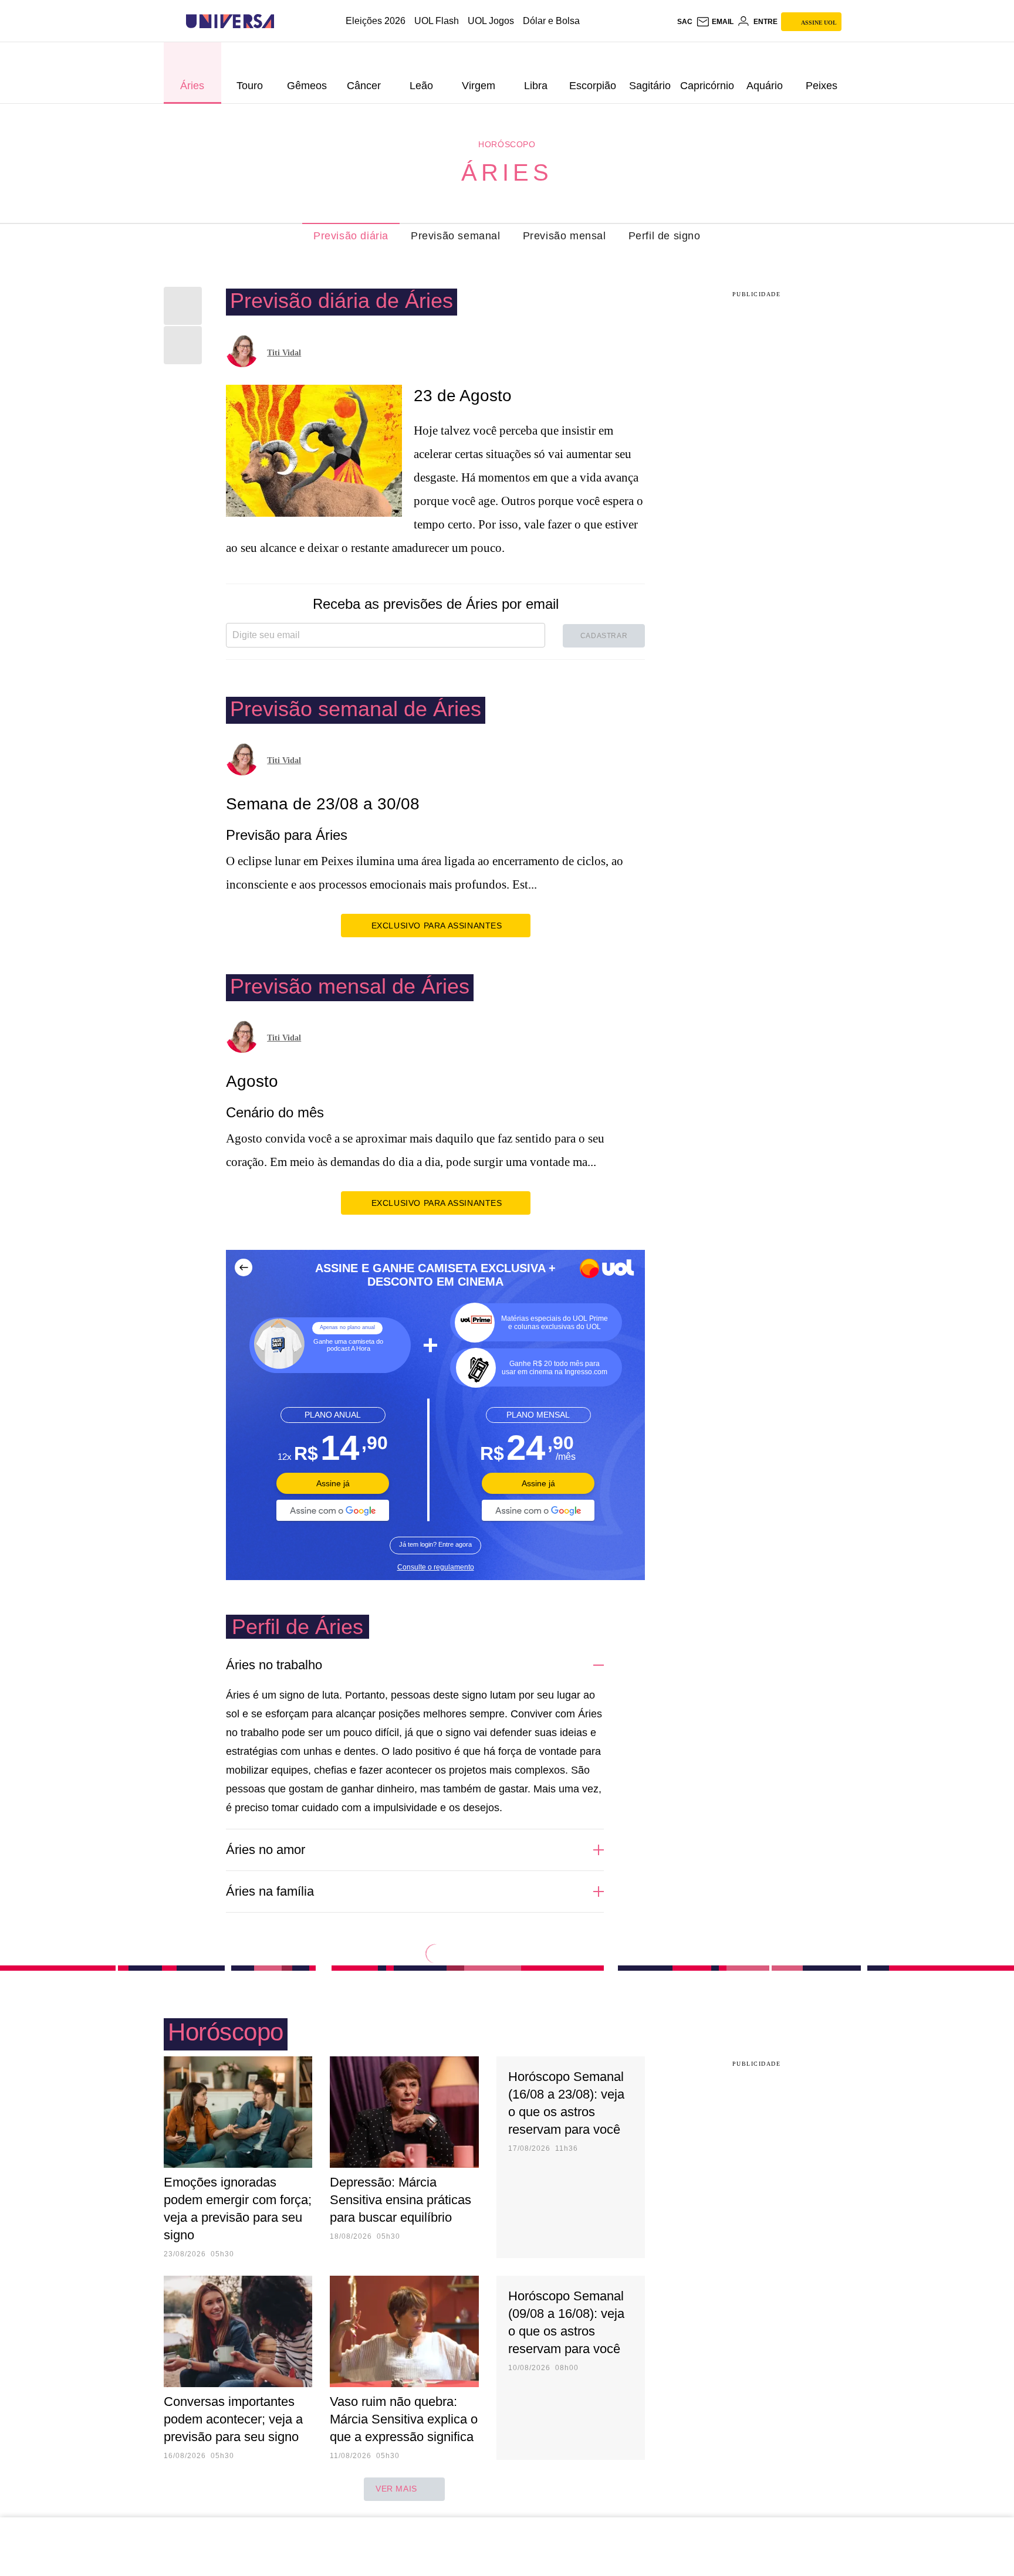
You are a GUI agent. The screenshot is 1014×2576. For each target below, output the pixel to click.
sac (685, 22)
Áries (507, 172)
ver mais (396, 2489)
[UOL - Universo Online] (284, 21)
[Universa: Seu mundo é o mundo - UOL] (230, 21)
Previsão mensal (565, 236)
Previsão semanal (456, 236)
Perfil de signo (665, 236)
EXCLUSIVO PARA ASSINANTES (437, 926)
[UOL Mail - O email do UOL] (715, 22)
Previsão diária (351, 236)
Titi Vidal (284, 353)
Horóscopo (507, 144)
